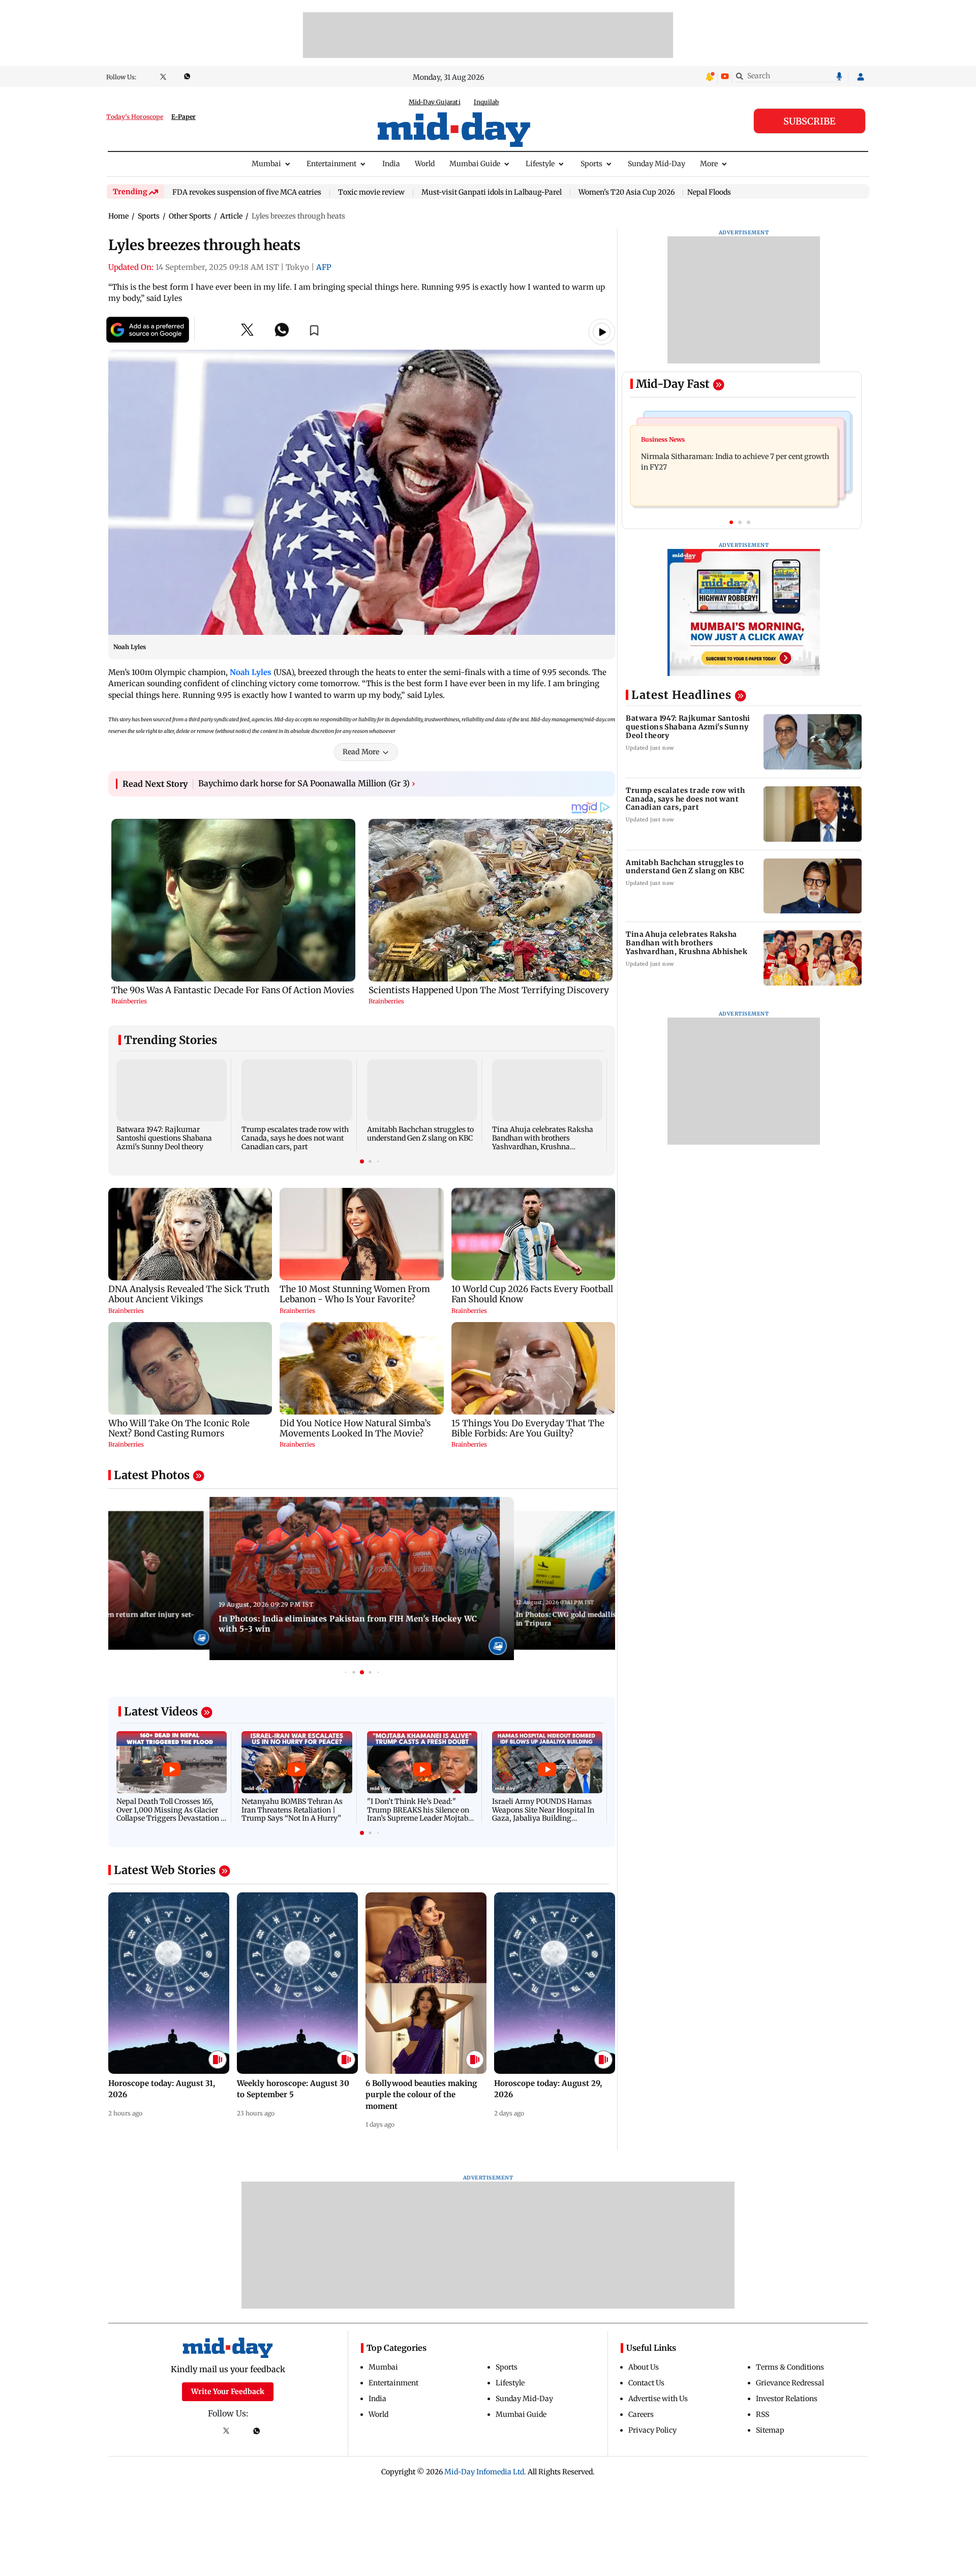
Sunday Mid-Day (657, 164)
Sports (591, 164)
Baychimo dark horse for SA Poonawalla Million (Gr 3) (307, 783)
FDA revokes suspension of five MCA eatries (247, 193)
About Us (644, 2367)
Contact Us (646, 2383)
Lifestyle (540, 164)
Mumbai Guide (475, 164)
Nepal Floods (709, 192)
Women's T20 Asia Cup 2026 (627, 193)
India (391, 164)
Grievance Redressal (790, 2383)
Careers (641, 2414)
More (709, 164)
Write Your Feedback (228, 2391)
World (425, 164)
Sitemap (770, 2430)
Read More (361, 752)
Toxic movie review (371, 193)
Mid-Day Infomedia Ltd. (485, 2472)
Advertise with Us (658, 2399)
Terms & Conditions (790, 2367)
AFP (324, 267)
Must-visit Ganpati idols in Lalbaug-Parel (492, 193)
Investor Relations (787, 2399)
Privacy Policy (652, 2430)
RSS (762, 2414)
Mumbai (266, 164)
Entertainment (331, 164)
